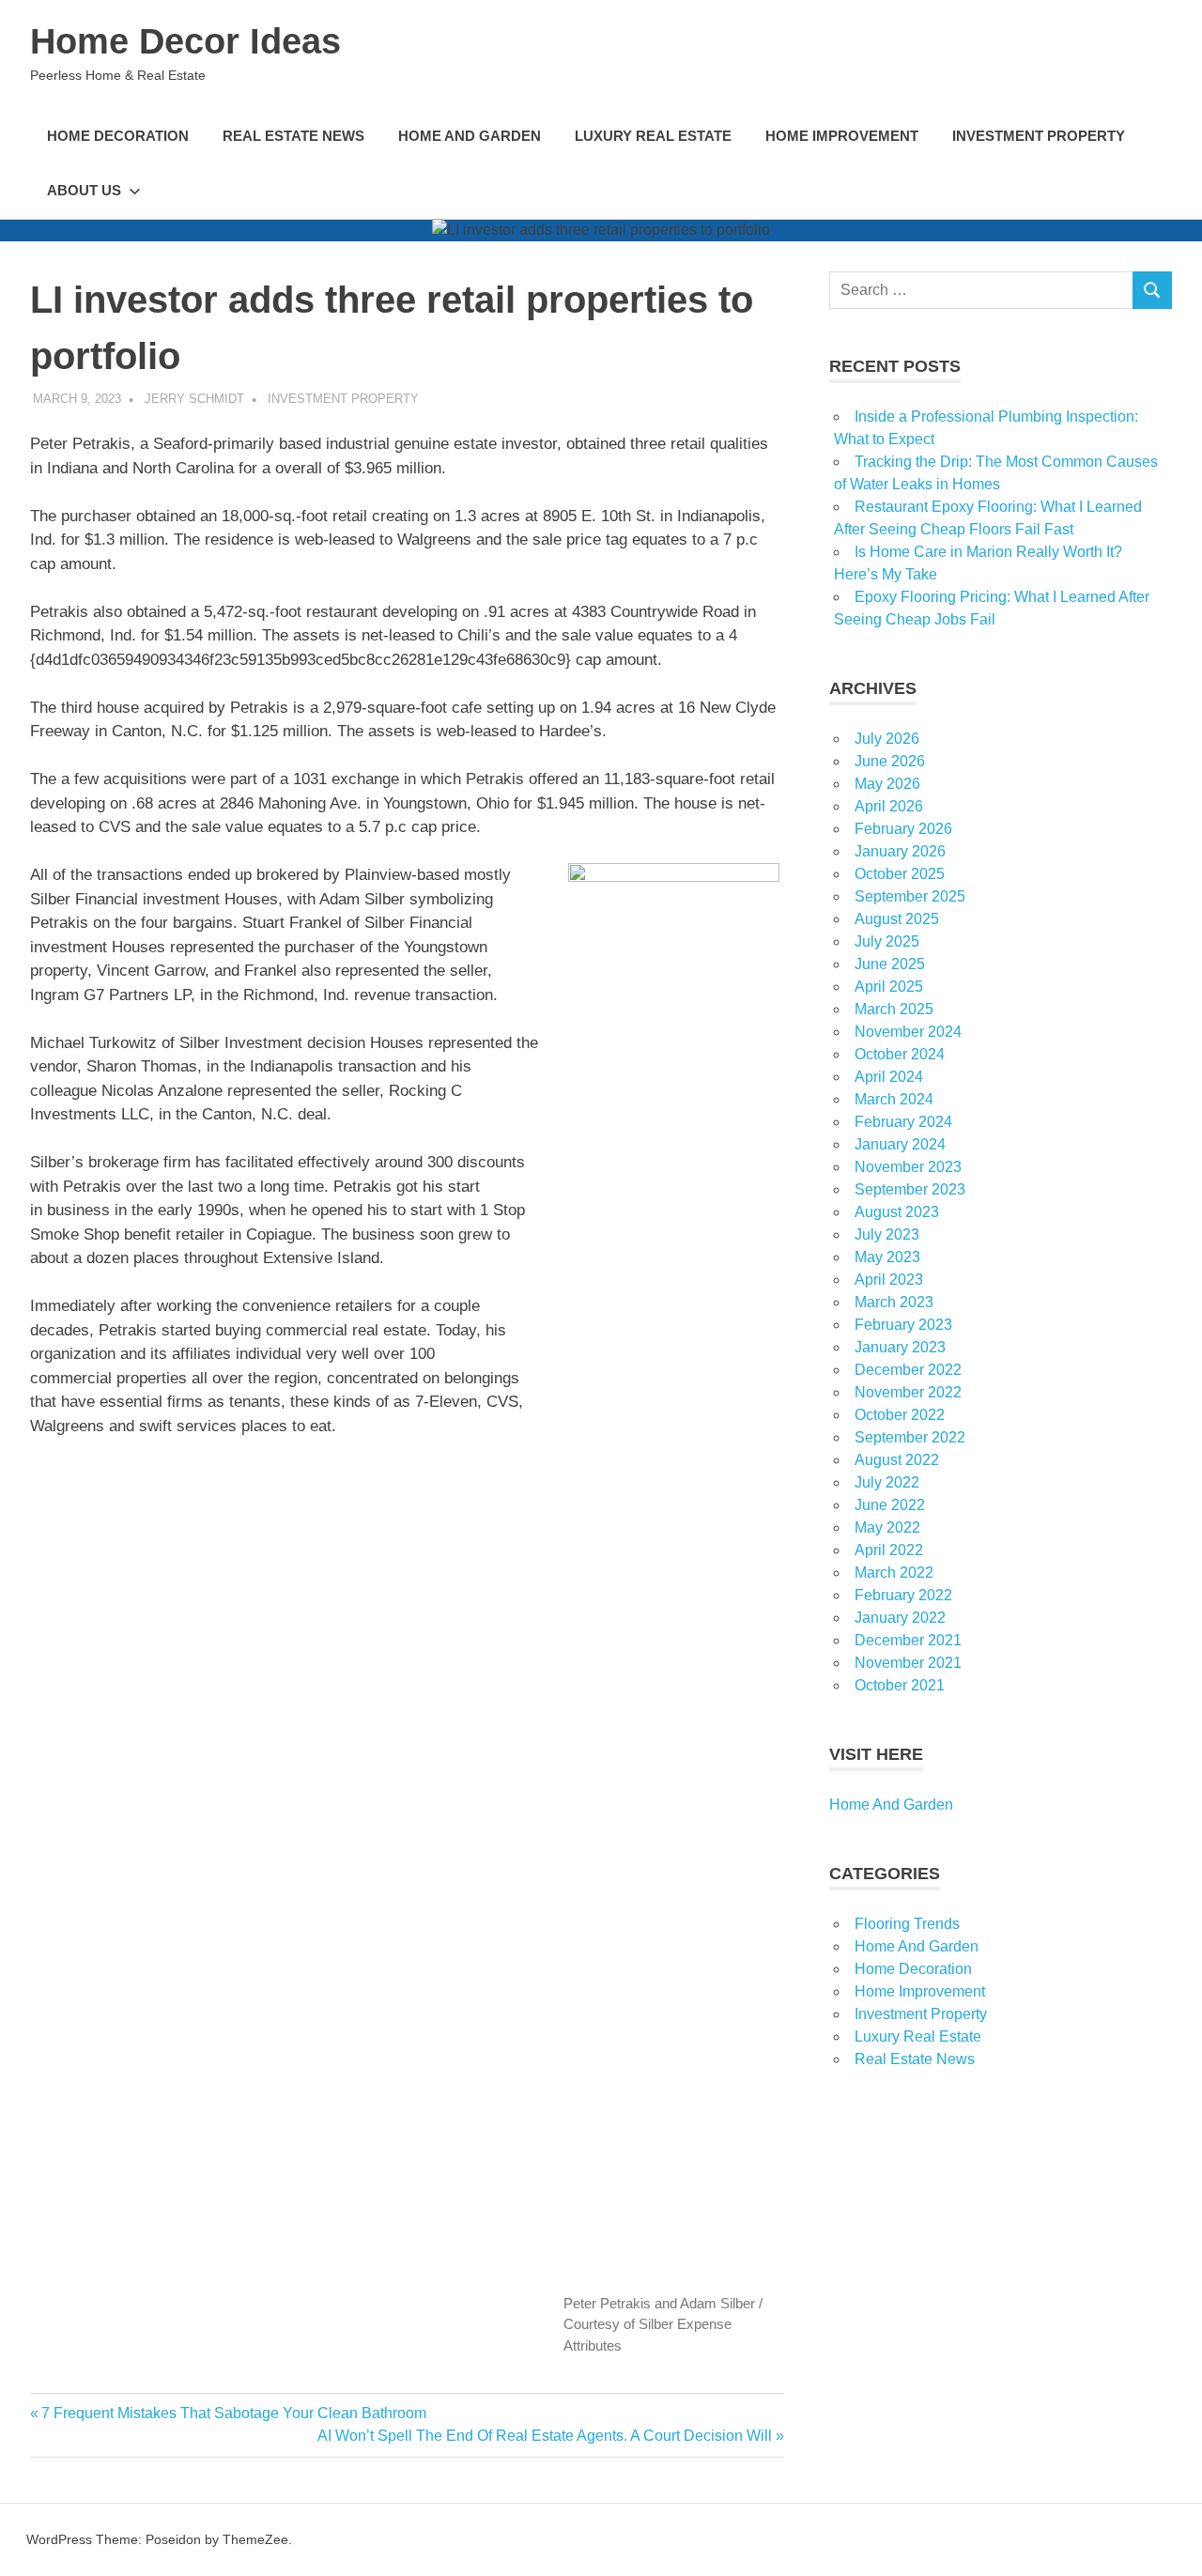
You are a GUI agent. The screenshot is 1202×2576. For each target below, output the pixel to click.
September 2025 (910, 896)
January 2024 (900, 1144)
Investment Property (1039, 136)
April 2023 (889, 1280)
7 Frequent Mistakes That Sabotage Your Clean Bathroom (233, 2413)
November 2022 (908, 1392)
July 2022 (887, 1482)
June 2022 (890, 1505)
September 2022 (910, 1437)
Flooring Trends (907, 1924)
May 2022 (887, 1527)
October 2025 (900, 874)
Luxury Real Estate (653, 136)
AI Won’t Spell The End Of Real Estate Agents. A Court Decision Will (545, 2436)
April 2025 (889, 987)
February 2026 (903, 829)
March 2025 (894, 1009)
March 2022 (894, 1573)
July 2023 (887, 1234)
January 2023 (900, 1347)
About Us (84, 190)
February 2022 (903, 1595)
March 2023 (894, 1302)
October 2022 (900, 1415)
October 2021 (900, 1685)
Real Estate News (293, 136)
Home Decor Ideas (185, 41)
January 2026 (900, 851)
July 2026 (887, 739)
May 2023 (887, 1257)
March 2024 (894, 1099)
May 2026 (887, 784)
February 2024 (903, 1122)
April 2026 (889, 806)
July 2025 (887, 941)
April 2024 (889, 1077)
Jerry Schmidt (194, 399)
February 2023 (903, 1325)
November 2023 (908, 1167)
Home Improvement (842, 136)
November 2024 (908, 1032)
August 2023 (897, 1212)
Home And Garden (470, 136)
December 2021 (908, 1640)
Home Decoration (118, 136)
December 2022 (908, 1370)
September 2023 (910, 1189)
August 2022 (897, 1460)
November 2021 (908, 1663)
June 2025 (890, 964)
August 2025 (897, 919)
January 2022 (900, 1618)
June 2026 (890, 761)
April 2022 (889, 1550)
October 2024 (900, 1054)
